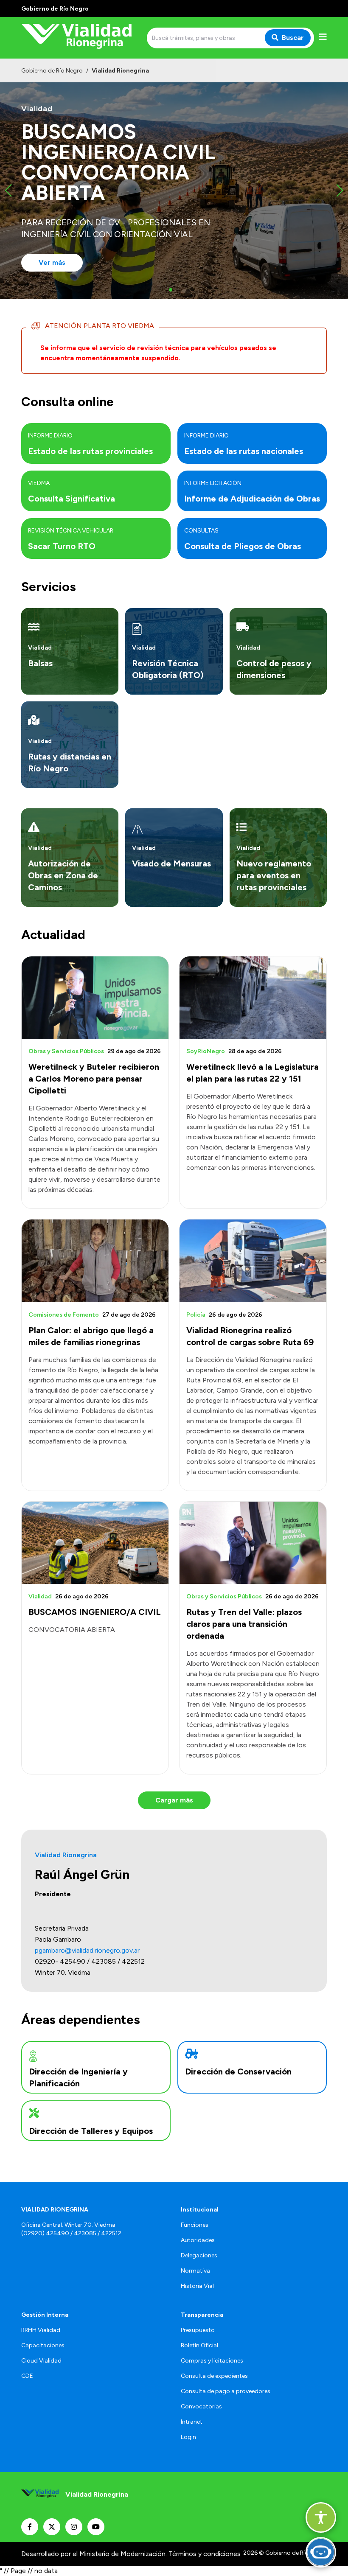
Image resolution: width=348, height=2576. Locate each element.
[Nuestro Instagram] (74, 2527)
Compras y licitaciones (212, 2361)
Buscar (293, 38)
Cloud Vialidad (41, 2361)
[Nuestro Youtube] (96, 2527)
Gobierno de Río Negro (52, 71)
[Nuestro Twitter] (52, 2527)
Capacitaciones (43, 2345)
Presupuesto (198, 2330)
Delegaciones (199, 2255)
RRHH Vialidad (41, 2330)
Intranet (192, 2422)
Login (188, 2437)
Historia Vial (197, 2286)
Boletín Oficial (199, 2345)
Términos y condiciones (205, 2554)
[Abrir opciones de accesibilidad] (321, 2517)
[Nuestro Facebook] (30, 2527)
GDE (27, 2376)
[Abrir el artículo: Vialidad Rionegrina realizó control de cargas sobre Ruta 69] (253, 1261)
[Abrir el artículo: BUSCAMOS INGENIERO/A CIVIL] (95, 1543)
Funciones (195, 2225)
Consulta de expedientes (214, 2376)
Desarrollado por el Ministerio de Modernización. (94, 2554)
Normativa (195, 2271)
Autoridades (198, 2240)
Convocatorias (201, 2406)
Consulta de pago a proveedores (226, 2391)
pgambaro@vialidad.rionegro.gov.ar (87, 1950)
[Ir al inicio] (82, 38)
